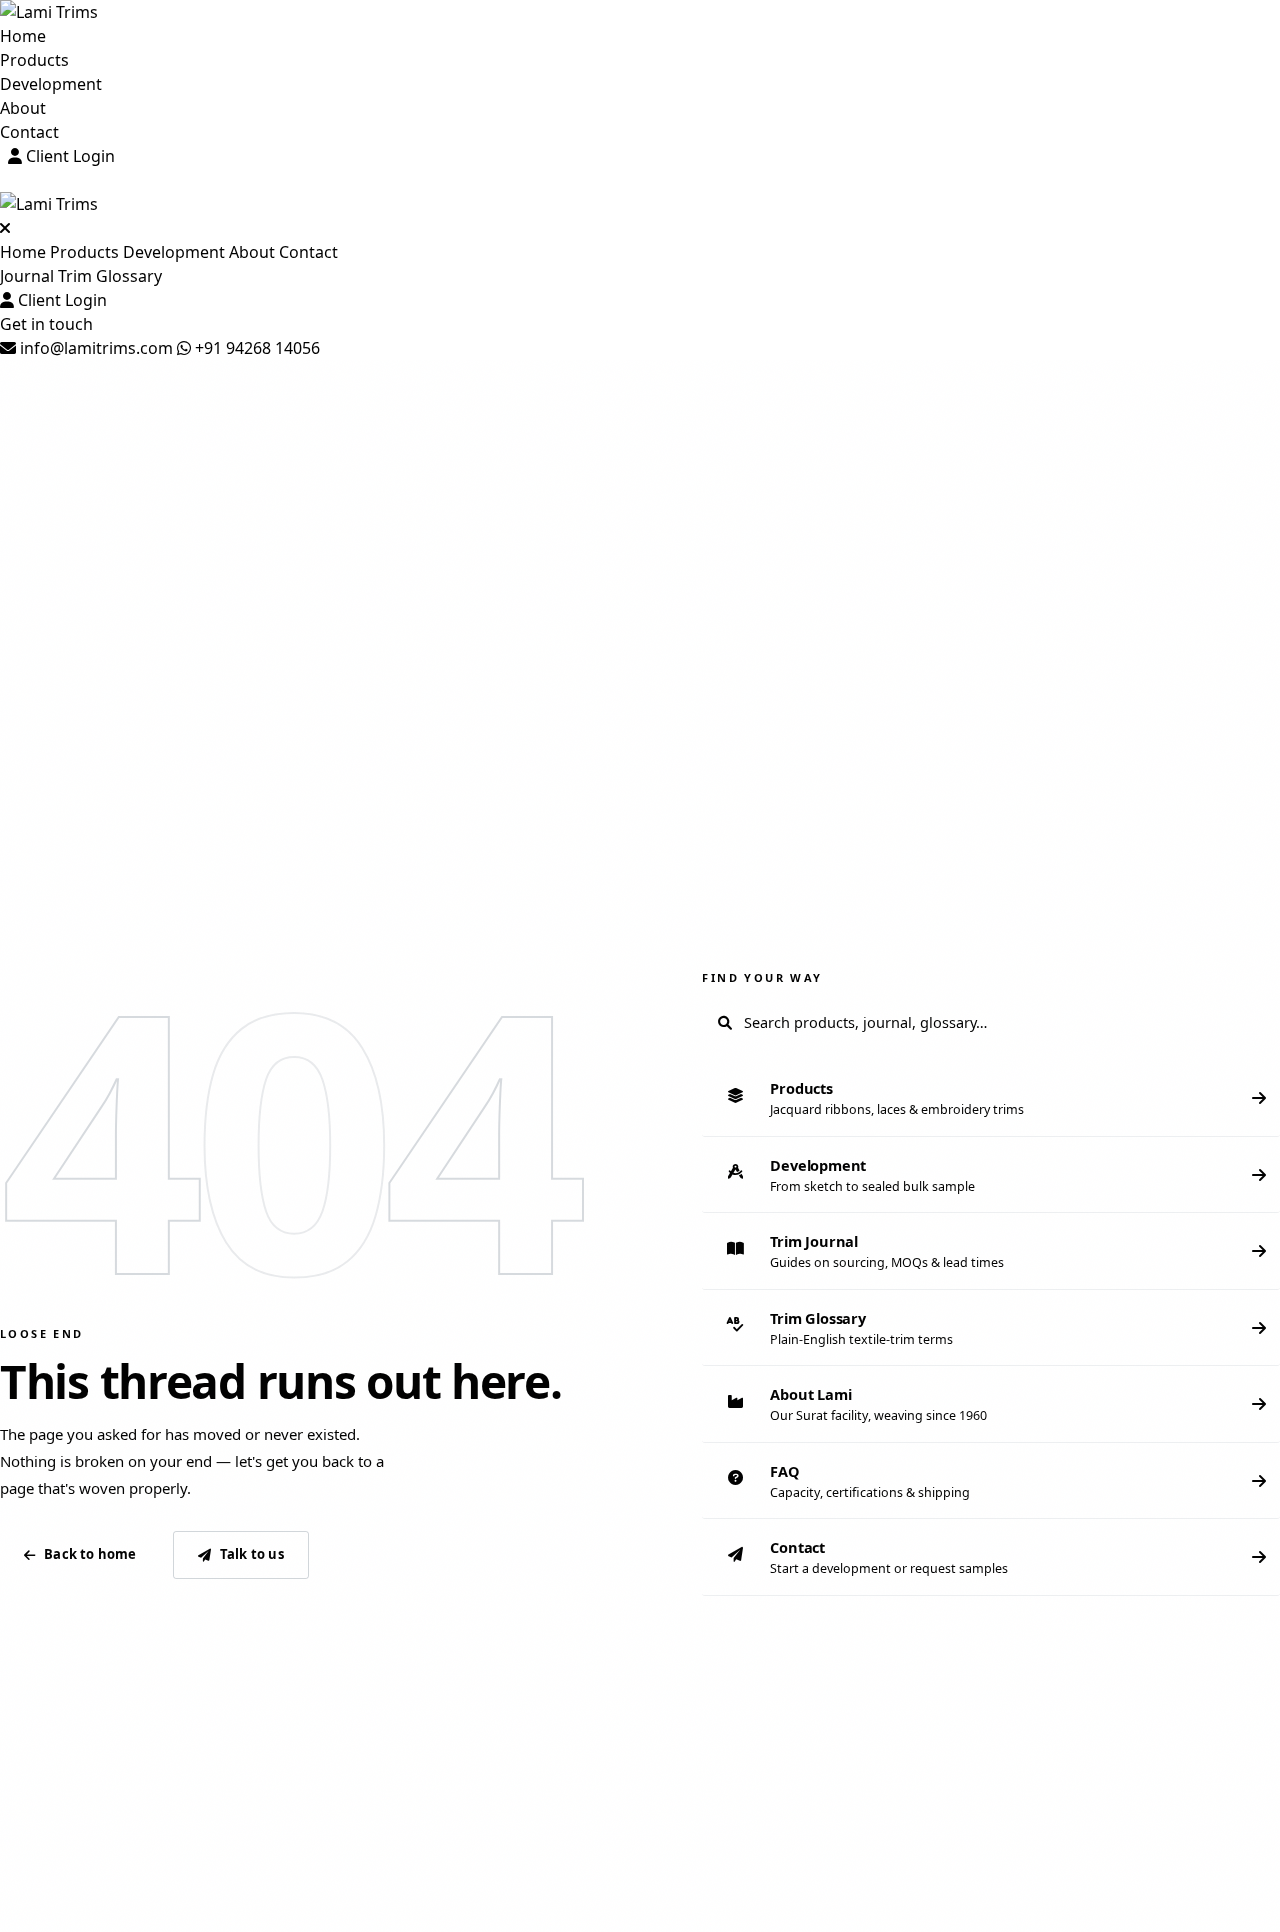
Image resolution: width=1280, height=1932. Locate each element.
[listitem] (991, 1098)
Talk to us (252, 1554)
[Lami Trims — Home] (640, 12)
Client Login (68, 156)
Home (23, 36)
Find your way (762, 977)
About (23, 108)
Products (34, 60)
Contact (29, 132)
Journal (27, 276)
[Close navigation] (5, 228)
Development (51, 84)
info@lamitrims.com (94, 348)
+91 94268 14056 (255, 348)
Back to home (90, 1554)
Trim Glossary (110, 276)
